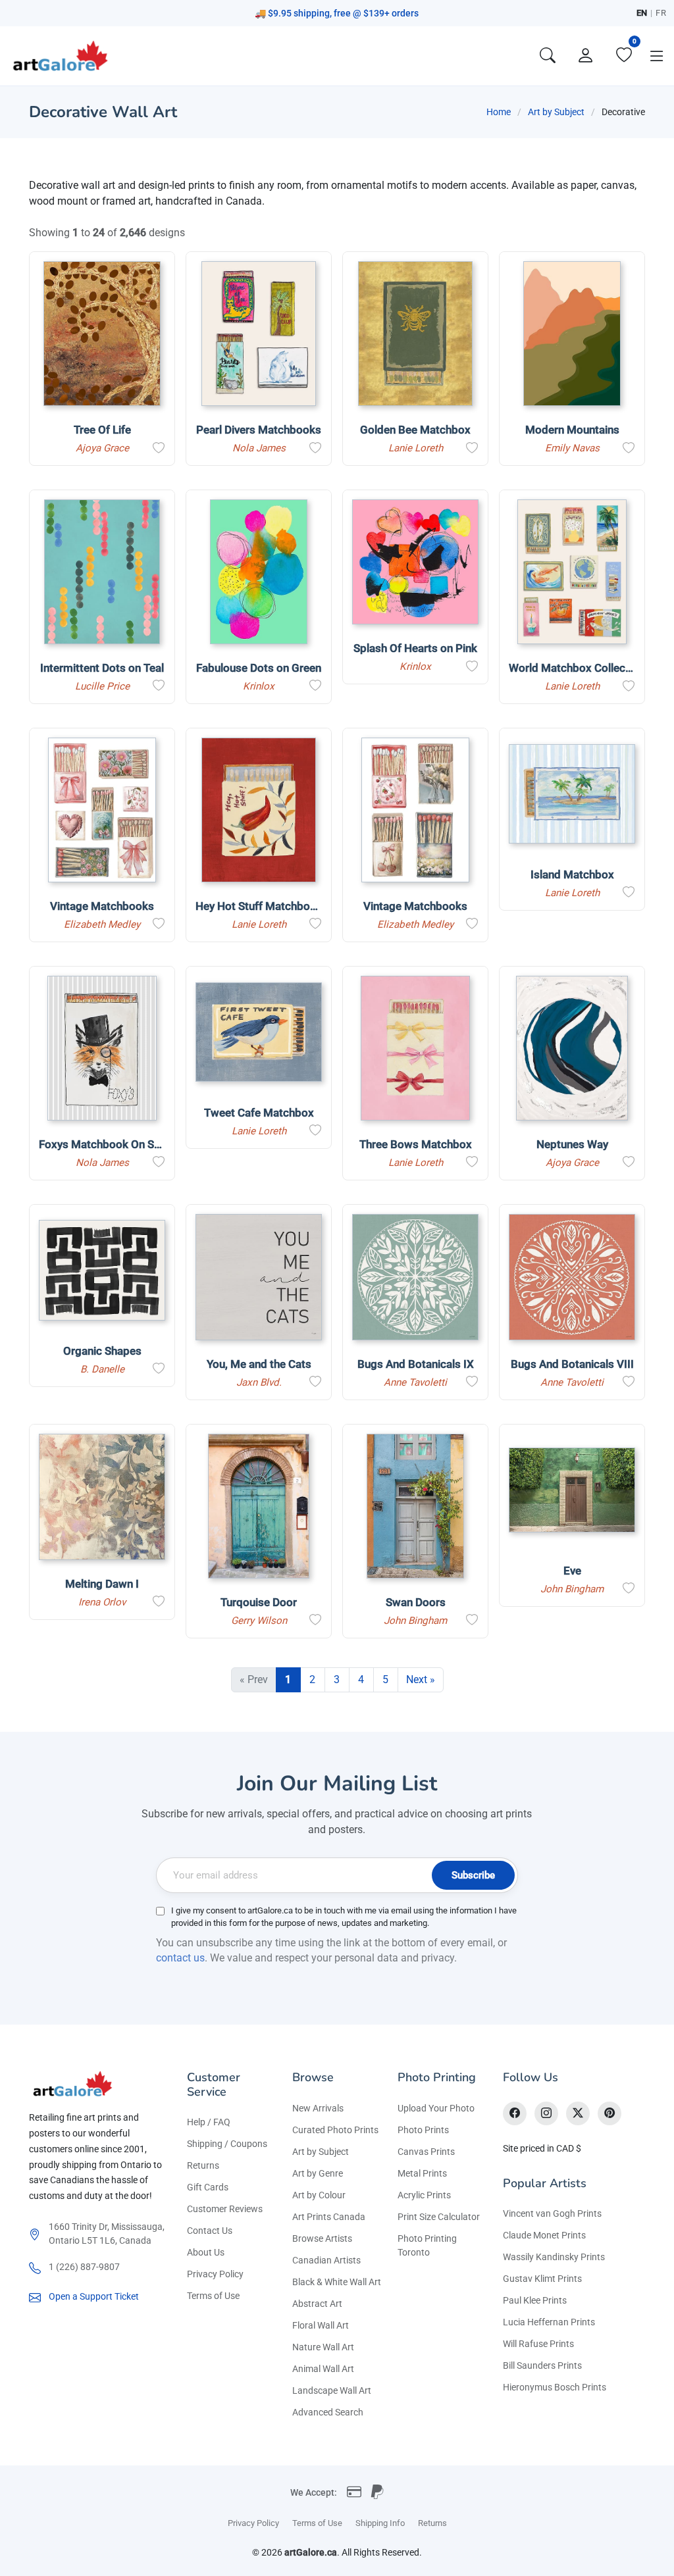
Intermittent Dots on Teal (102, 668)
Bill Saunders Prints (542, 2365)
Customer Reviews (225, 2209)
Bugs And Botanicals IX (416, 1364)
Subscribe (473, 1875)
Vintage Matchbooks (102, 906)
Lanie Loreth (416, 448)
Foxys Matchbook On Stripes (111, 1144)
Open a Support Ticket (94, 2296)
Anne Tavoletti (415, 1382)
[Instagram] (546, 2113)
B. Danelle (102, 1369)
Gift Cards (208, 2187)
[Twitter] (578, 2113)
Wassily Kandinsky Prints (554, 2257)
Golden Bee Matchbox (415, 430)
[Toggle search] (548, 56)
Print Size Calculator (439, 2217)
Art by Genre (318, 2173)
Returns (203, 2165)
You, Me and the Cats (259, 1364)
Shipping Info (380, 2523)
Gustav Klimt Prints (542, 2279)
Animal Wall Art (323, 2369)
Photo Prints (423, 2130)
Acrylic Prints (424, 2195)
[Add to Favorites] (159, 448)
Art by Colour (319, 2195)
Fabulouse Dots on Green (259, 668)
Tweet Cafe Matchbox (259, 1113)
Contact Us (210, 2231)
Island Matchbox (572, 874)
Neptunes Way (572, 1144)
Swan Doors (416, 1602)
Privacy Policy (215, 2274)
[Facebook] (515, 2113)
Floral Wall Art (321, 2325)
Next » (421, 1679)
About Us (206, 2252)
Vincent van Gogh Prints (552, 2213)
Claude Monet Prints (544, 2235)
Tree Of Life (102, 430)
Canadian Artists (326, 2260)
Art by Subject (556, 112)
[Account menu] (586, 56)
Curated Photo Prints (335, 2130)
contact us (180, 1958)
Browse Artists (322, 2238)
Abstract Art (317, 2304)
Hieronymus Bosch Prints (555, 2387)
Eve (572, 1571)
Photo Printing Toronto (427, 2245)
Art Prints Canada (329, 2217)
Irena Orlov (102, 1602)
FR (661, 13)
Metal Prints (422, 2173)
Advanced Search (328, 2412)
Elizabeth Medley (102, 924)
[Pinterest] (609, 2113)
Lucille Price (102, 686)
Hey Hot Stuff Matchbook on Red (278, 906)
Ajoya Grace (102, 448)
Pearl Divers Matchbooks (259, 430)
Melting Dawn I (102, 1584)
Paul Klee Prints (535, 2300)
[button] (657, 56)
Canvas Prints (426, 2152)
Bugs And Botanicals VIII (572, 1364)
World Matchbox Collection (577, 668)
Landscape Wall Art (332, 2390)
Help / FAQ (209, 2122)
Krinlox (259, 686)
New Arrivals (318, 2108)
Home (499, 112)
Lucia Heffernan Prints (549, 2322)
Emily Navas (572, 448)
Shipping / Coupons (227, 2144)
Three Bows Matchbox (416, 1144)
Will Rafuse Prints (538, 2344)
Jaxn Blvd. (259, 1382)
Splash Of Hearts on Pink (415, 648)
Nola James (259, 448)
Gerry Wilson (259, 1621)
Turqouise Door (259, 1602)
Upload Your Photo (436, 2108)
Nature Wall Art (323, 2347)
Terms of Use (213, 2296)
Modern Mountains (572, 430)
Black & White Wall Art (337, 2282)
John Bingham (415, 1621)
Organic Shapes (102, 1351)
